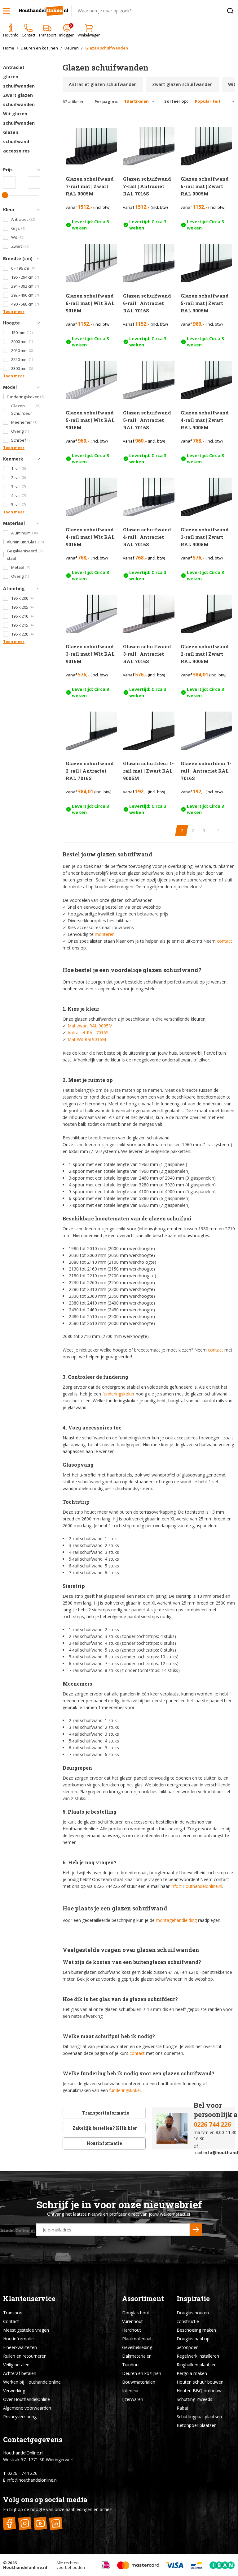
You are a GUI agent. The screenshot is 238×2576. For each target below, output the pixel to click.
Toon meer (14, 312)
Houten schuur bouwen (200, 2382)
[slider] (5, 195)
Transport (13, 2313)
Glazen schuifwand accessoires (16, 141)
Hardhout (132, 2330)
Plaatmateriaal (137, 2339)
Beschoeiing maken (196, 2330)
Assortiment (143, 2298)
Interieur (130, 2391)
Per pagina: (106, 102)
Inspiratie (193, 2298)
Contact (11, 2321)
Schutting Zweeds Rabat (194, 2404)
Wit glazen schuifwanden (19, 118)
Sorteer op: (176, 101)
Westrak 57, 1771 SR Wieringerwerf (38, 2460)
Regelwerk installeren (198, 2356)
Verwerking (14, 2391)
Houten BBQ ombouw (199, 2391)
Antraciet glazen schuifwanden (19, 77)
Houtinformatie (104, 2143)
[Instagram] (25, 2524)
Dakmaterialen (137, 2356)
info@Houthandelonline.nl (196, 1886)
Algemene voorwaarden (27, 2408)
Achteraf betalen (20, 2373)
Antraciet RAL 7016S (88, 1033)
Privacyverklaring (20, 2417)
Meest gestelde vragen (26, 2330)
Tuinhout (131, 2365)
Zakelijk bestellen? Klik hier (104, 2128)
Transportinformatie (106, 2113)
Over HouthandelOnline (26, 2399)
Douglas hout (136, 2313)
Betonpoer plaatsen (197, 2425)
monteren (105, 934)
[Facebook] (9, 2524)
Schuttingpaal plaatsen (199, 2417)
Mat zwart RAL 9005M (90, 1026)
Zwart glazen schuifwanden (19, 100)
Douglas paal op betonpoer (193, 2343)
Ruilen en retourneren (25, 2356)
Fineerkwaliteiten (20, 2347)
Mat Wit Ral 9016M (87, 1039)
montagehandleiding (176, 1920)
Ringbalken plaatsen (197, 2365)
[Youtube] (40, 2524)
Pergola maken (192, 2373)
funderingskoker (118, 1394)
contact (225, 941)
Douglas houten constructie (193, 2317)
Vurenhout (132, 2321)
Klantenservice (29, 2298)
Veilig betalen (16, 2365)
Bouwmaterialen (139, 2382)
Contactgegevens (33, 2439)
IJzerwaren (133, 2399)
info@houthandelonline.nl (32, 2480)
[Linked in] (56, 2524)
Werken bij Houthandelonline (32, 2382)
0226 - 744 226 (22, 2473)
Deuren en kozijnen (142, 2373)
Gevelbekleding (137, 2347)
